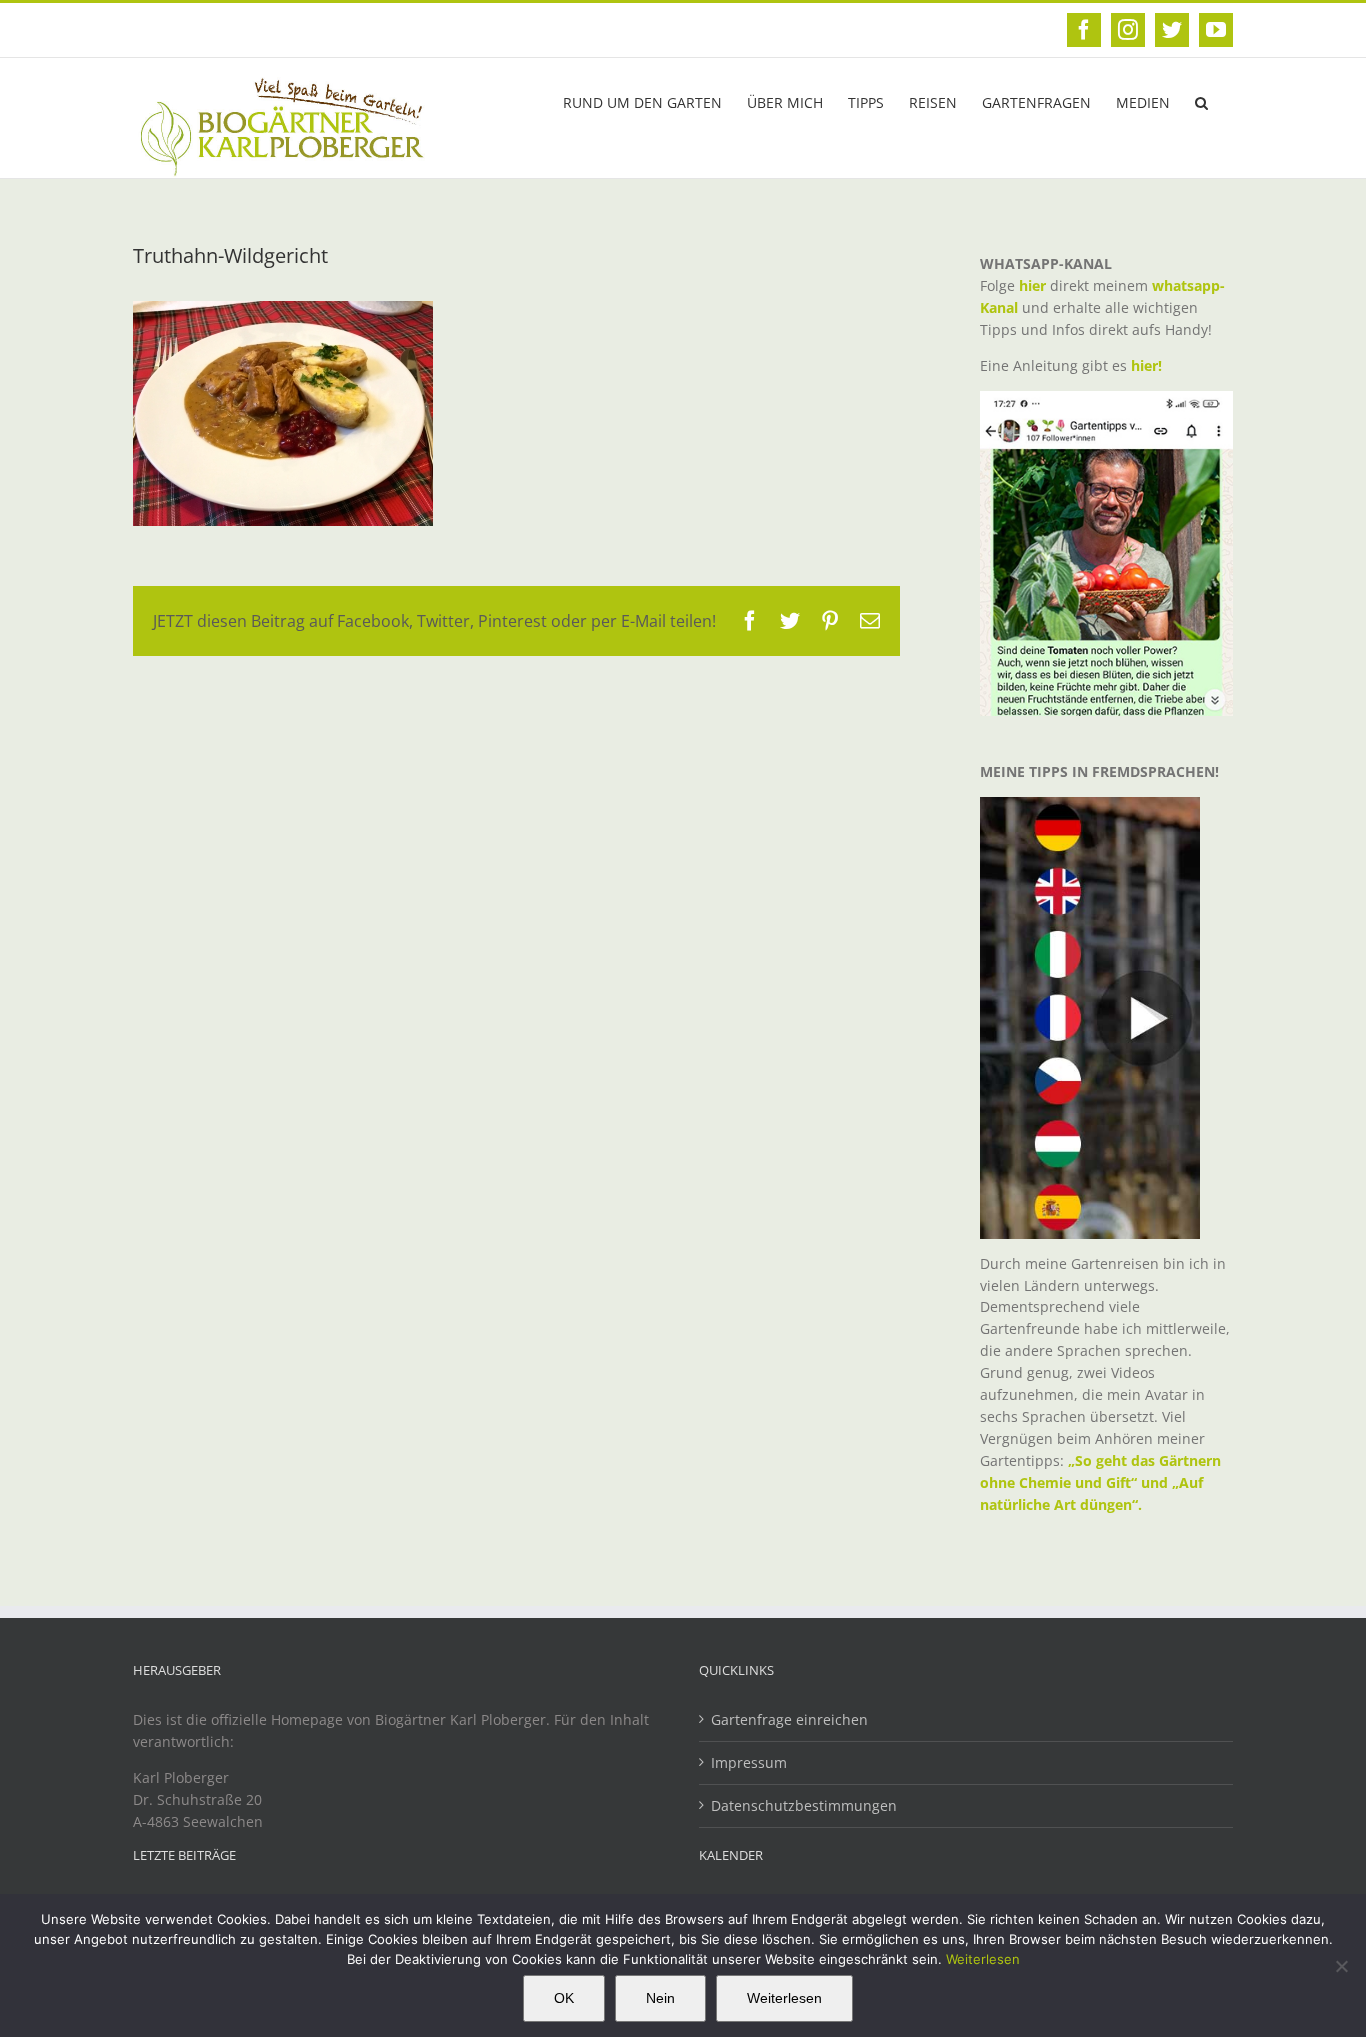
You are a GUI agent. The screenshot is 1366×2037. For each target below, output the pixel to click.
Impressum (749, 1762)
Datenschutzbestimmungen (804, 1805)
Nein (660, 1998)
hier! (1148, 365)
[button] (1201, 101)
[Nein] (1341, 1966)
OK (564, 1998)
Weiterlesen (983, 1959)
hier (1032, 285)
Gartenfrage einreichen (789, 1719)
